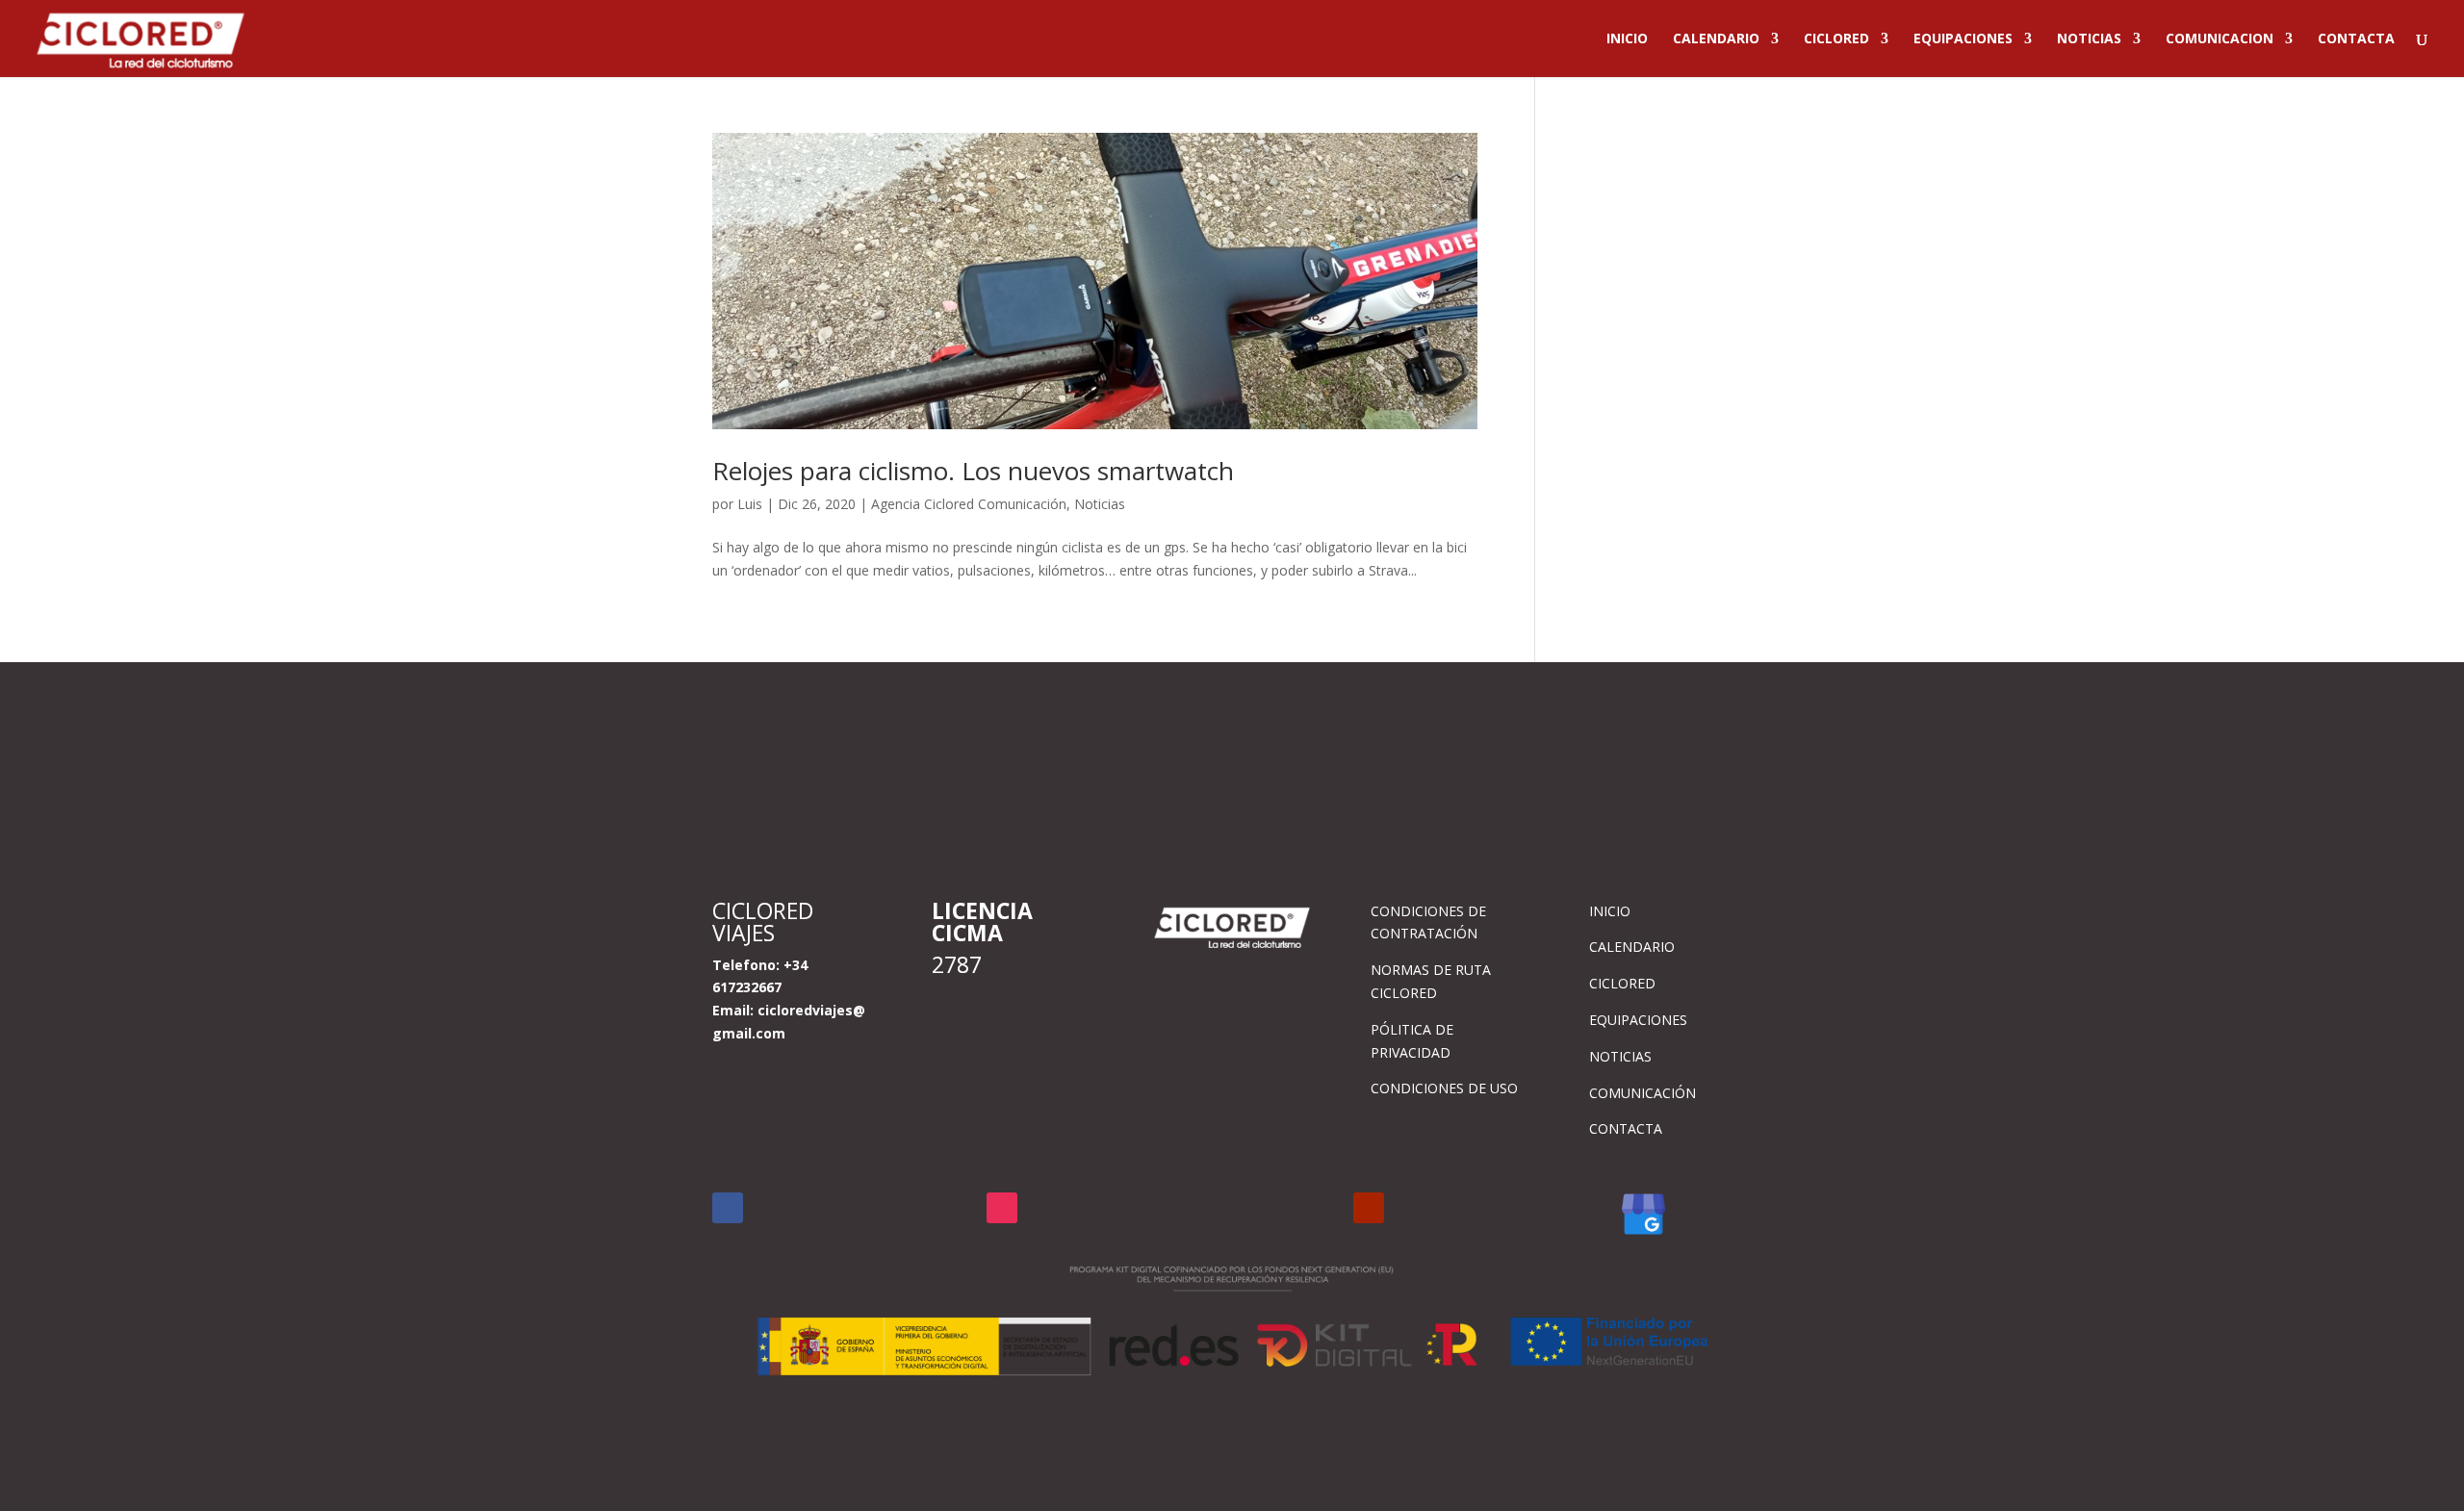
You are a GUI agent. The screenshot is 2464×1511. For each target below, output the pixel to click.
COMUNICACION (2220, 39)
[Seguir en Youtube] (1369, 1208)
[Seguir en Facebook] (728, 1208)
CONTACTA (2356, 39)
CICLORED (1836, 39)
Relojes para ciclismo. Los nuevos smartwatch (973, 471)
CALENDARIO (1716, 39)
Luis (750, 504)
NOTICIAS (2089, 39)
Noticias (1100, 504)
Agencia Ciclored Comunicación (969, 504)
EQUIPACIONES (1963, 39)
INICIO (1627, 39)
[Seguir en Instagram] (1002, 1208)
